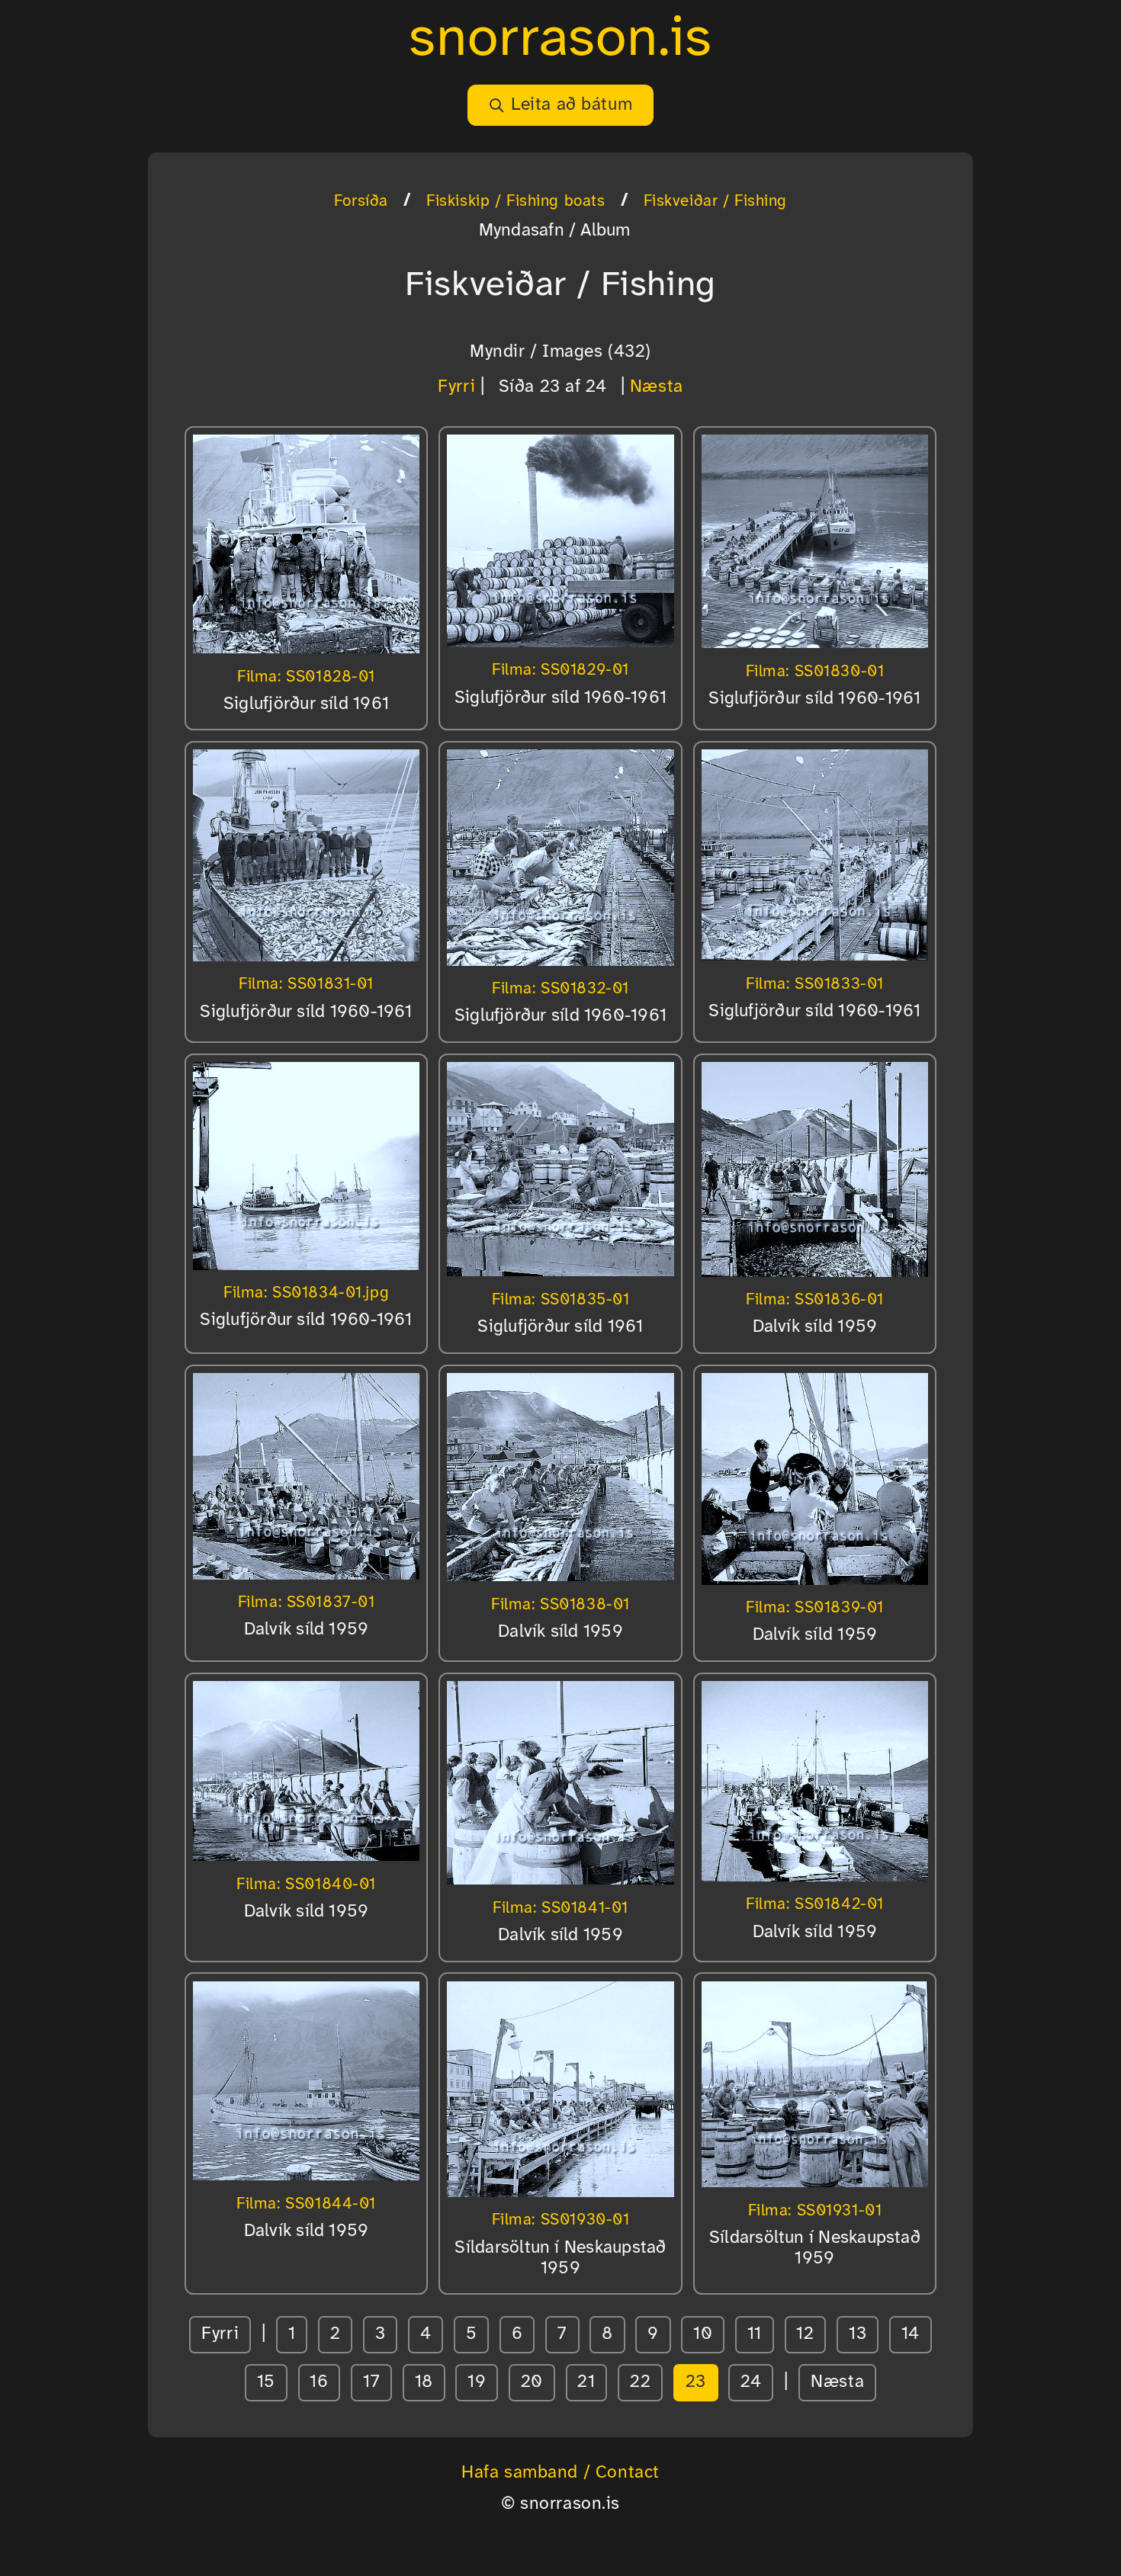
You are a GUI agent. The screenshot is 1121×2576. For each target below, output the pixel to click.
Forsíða (361, 201)
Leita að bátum (572, 105)
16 (319, 2382)
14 (911, 2334)
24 (751, 2382)
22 (640, 2382)
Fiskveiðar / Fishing (716, 201)
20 (532, 2382)
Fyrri (456, 387)
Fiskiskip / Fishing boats (516, 201)
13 (858, 2334)
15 (266, 2382)
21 (586, 2382)
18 (424, 2382)
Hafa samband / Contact (560, 2473)
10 (703, 2334)
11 (755, 2334)
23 (696, 2382)
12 (805, 2334)
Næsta (657, 387)
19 (477, 2382)
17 (371, 2382)
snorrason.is (560, 40)
